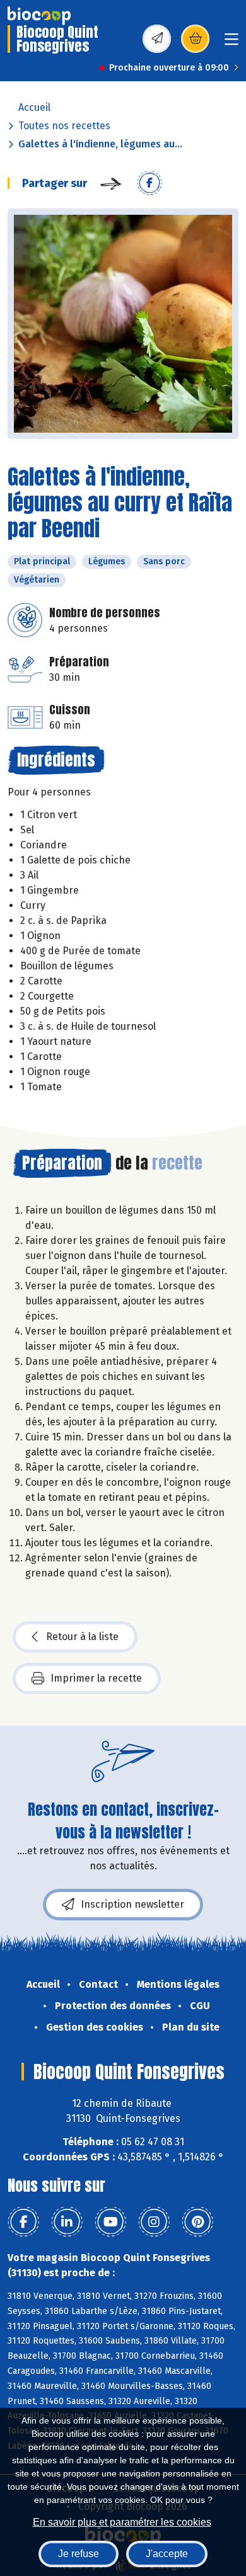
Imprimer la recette (96, 1678)
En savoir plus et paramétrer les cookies (122, 2522)
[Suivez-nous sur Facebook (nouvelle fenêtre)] (23, 2222)
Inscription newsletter (132, 1904)
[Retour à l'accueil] (39, 16)
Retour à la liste (82, 1637)
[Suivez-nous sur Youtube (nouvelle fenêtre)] (110, 2222)
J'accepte (167, 2554)
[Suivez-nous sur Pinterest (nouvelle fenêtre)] (197, 2222)
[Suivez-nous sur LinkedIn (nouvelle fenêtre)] (67, 2222)
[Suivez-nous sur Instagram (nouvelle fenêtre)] (154, 2222)
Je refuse (79, 2554)
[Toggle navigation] (231, 43)
